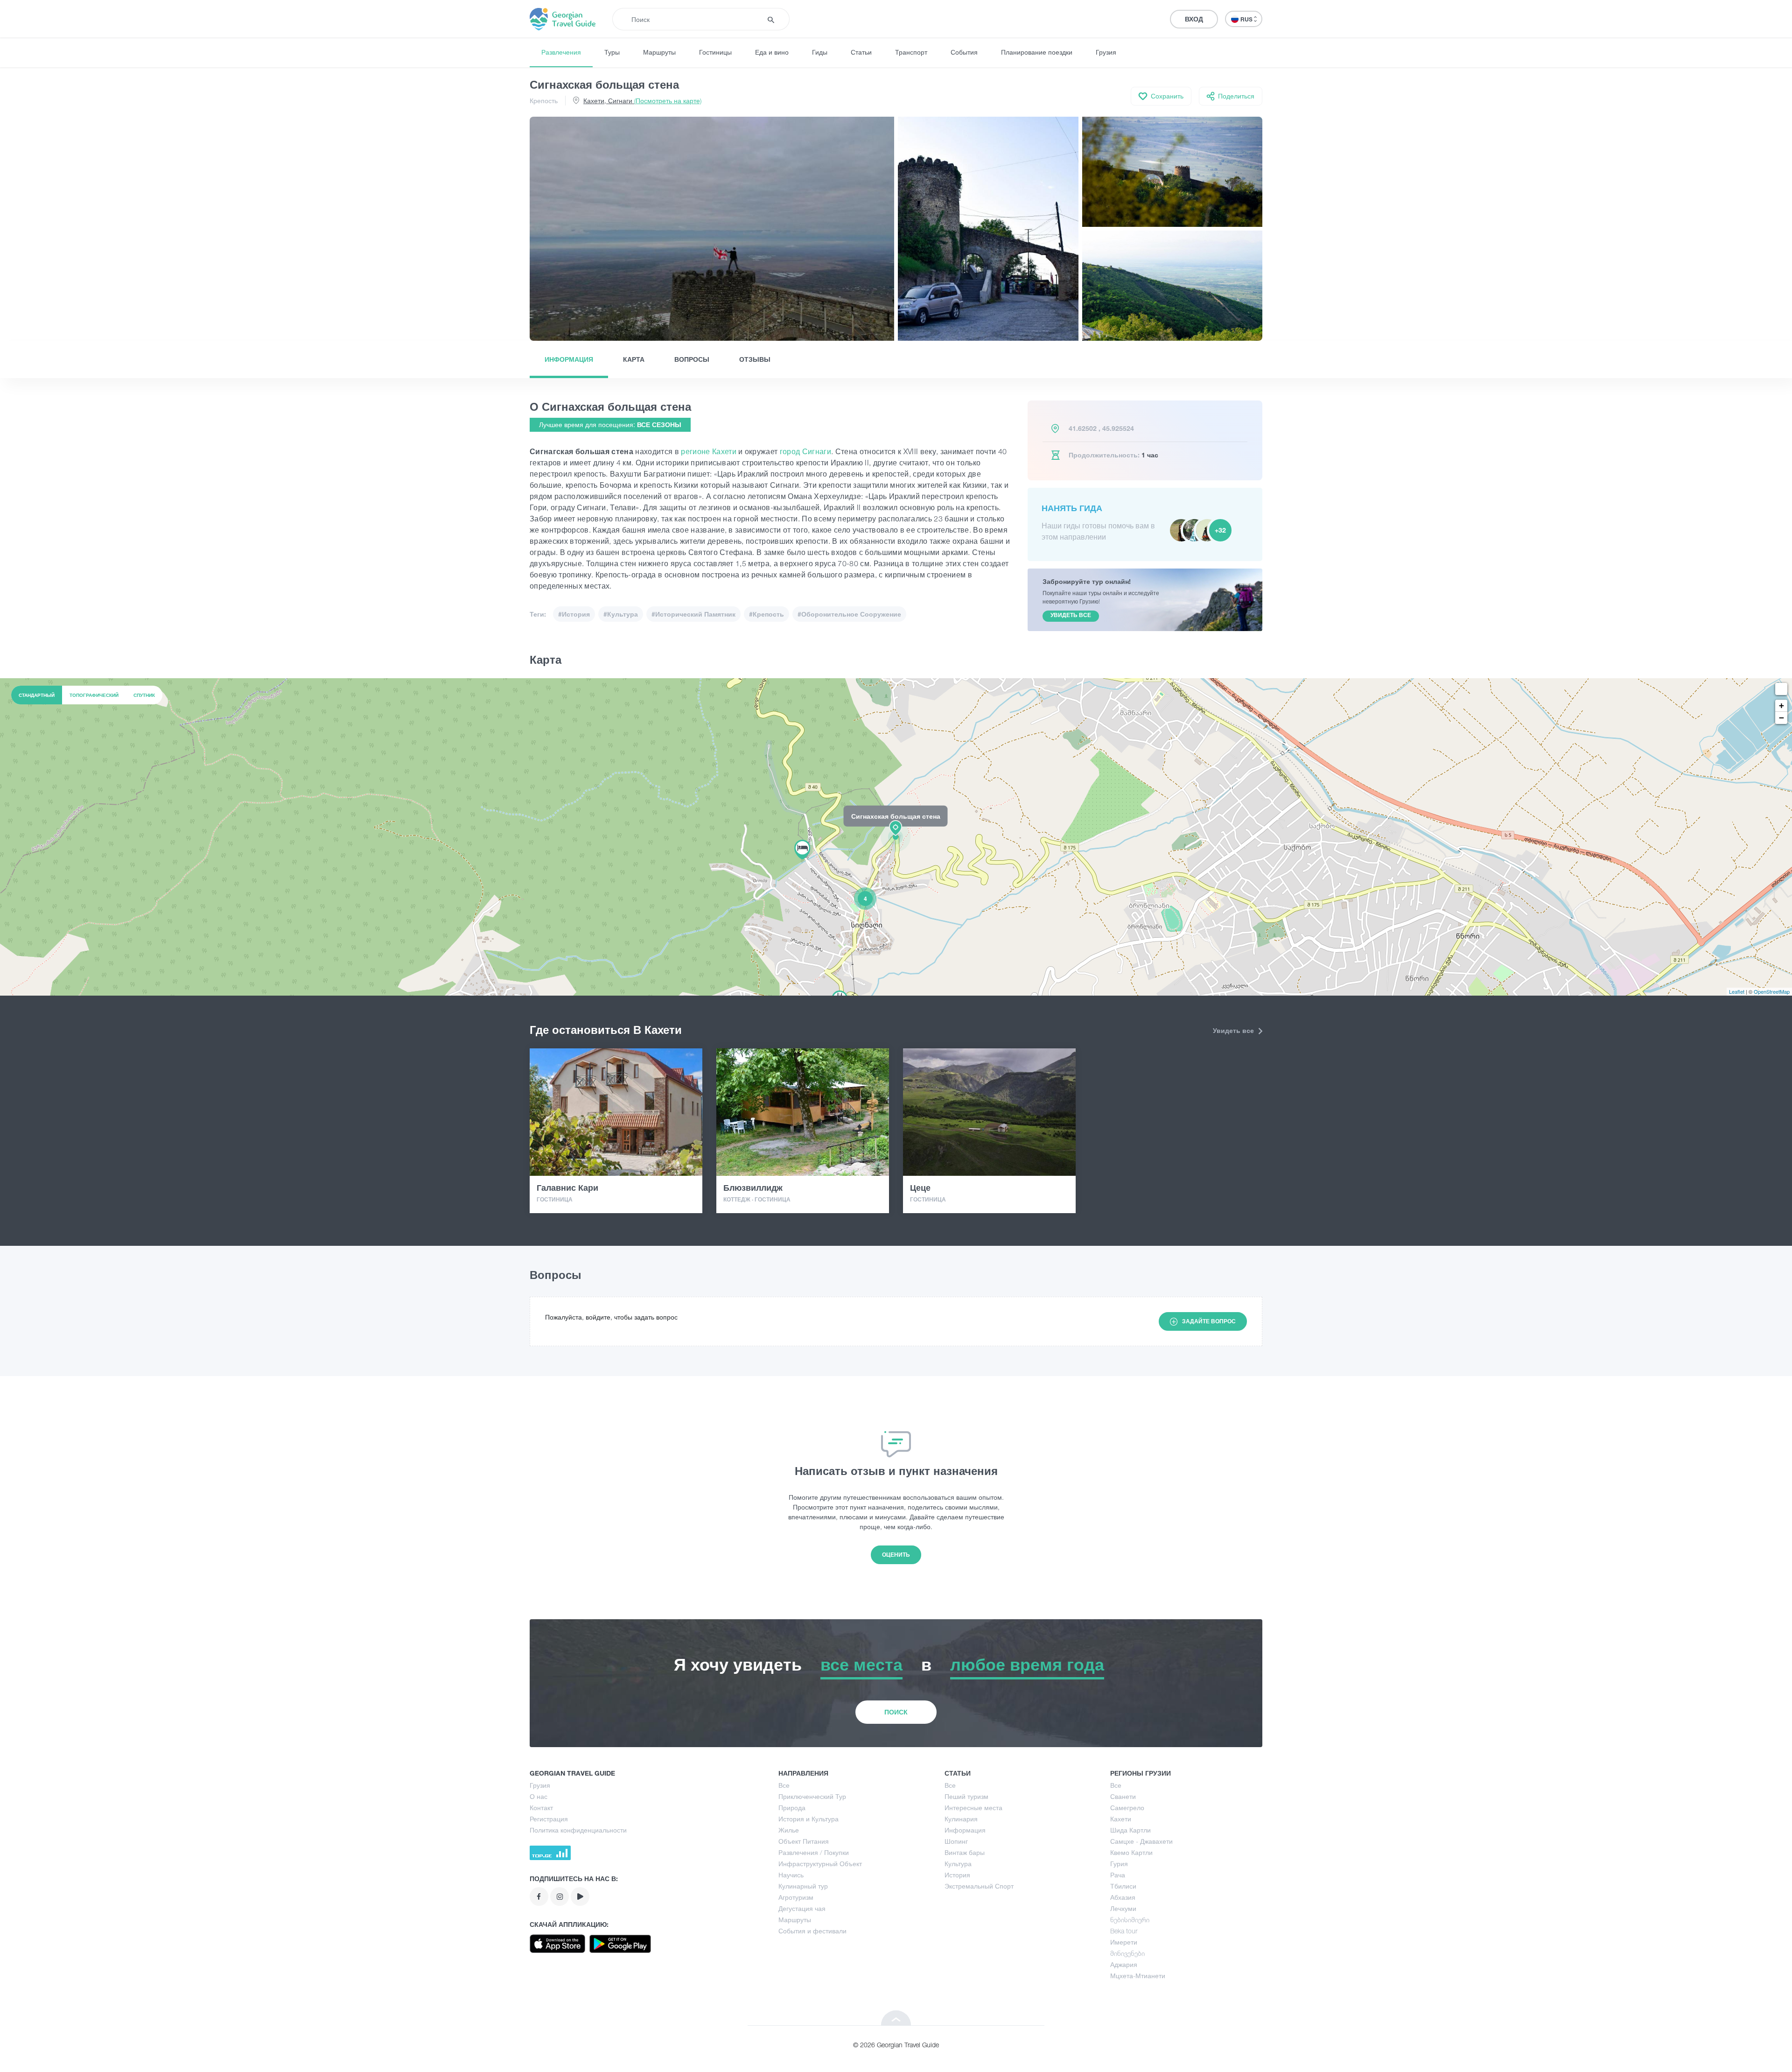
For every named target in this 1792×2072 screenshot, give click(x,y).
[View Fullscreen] (1781, 689)
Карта (634, 359)
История (957, 1875)
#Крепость (766, 614)
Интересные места (973, 1808)
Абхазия (1123, 1897)
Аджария (1124, 1964)
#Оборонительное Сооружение (849, 614)
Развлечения (561, 52)
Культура (958, 1864)
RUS (1247, 19)
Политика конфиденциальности (578, 1830)
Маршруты (659, 52)
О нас (539, 1796)
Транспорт (911, 52)
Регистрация (549, 1819)
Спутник (144, 695)
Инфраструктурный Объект (820, 1864)
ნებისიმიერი (1130, 1920)
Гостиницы (715, 52)
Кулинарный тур (803, 1886)
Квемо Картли (1131, 1852)
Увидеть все (1234, 1030)
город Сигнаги (805, 451)
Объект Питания (804, 1841)
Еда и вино (772, 52)
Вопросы (692, 359)
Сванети (1123, 1796)
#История (574, 614)
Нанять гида (1072, 508)
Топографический (94, 695)
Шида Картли (1130, 1830)
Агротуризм (796, 1897)
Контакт (541, 1808)
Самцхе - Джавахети (1141, 1841)
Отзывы (755, 359)
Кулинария (961, 1819)
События (964, 52)
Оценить (896, 1555)
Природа (792, 1808)
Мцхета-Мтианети (1138, 1976)
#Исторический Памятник (693, 614)
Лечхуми (1123, 1908)
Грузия (1106, 52)
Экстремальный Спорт (979, 1886)
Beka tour (1124, 1931)
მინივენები (1127, 1953)
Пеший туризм (966, 1796)
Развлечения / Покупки (814, 1852)
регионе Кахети (709, 451)
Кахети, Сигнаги (642, 101)
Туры (612, 52)
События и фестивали (812, 1931)
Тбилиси (1123, 1886)
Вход (1194, 19)
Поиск (896, 1712)
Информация (569, 359)
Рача (1118, 1875)
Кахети (1121, 1819)
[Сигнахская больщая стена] (896, 836)
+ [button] (1781, 706)
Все (784, 1785)
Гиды (820, 52)
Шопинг (956, 1841)
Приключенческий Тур (812, 1796)
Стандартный (37, 695)
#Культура (621, 614)
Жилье (789, 1830)
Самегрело (1127, 1808)
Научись (791, 1875)
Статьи (861, 52)
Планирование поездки (1037, 52)
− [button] (1781, 718)
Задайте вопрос (1209, 1321)
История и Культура (808, 1819)
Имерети (1124, 1942)
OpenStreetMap (1772, 991)
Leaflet (1737, 991)
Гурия (1119, 1864)
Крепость (544, 101)
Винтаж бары (965, 1852)
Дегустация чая (802, 1908)
